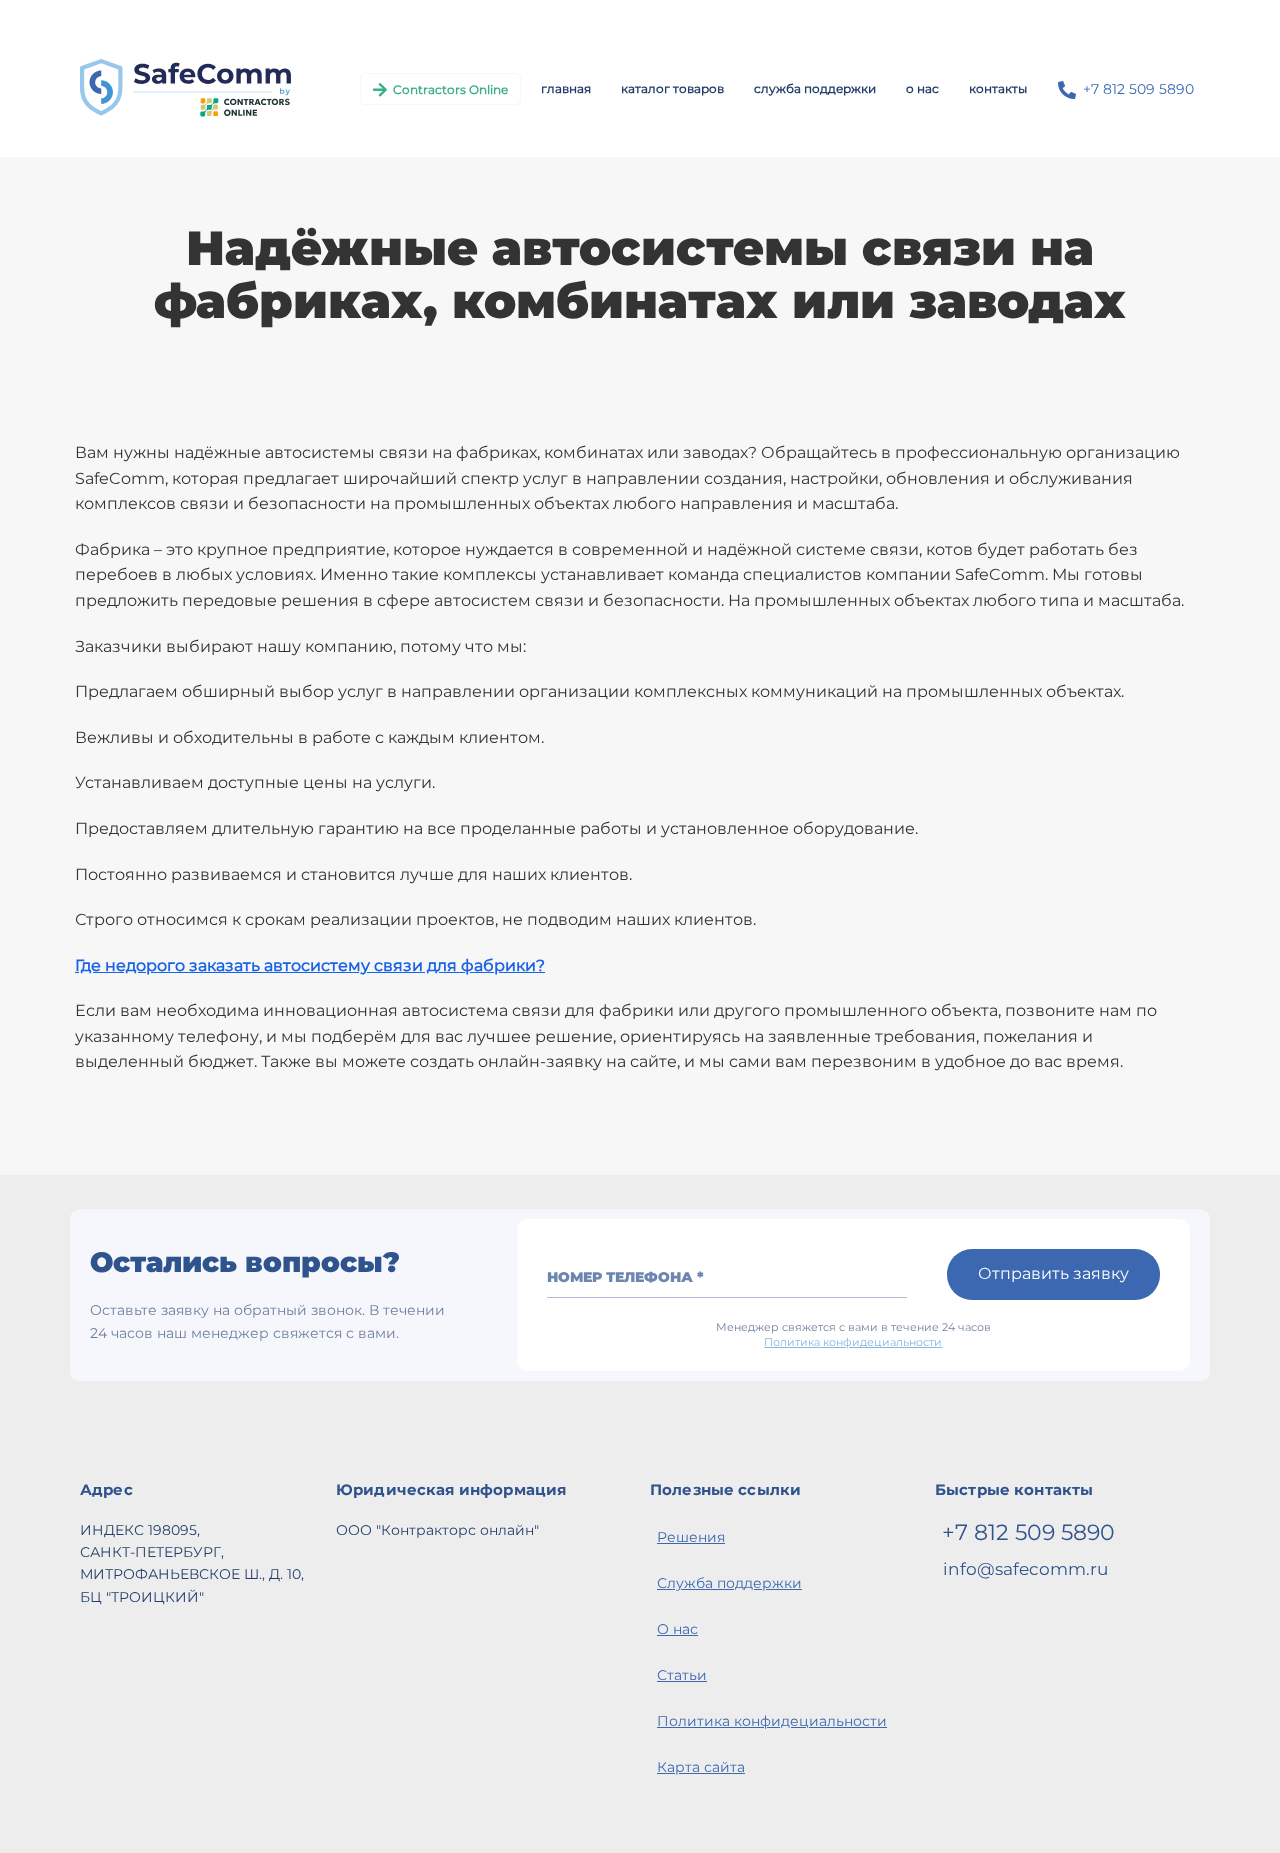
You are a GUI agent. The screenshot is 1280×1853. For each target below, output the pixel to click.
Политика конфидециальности (853, 1342)
